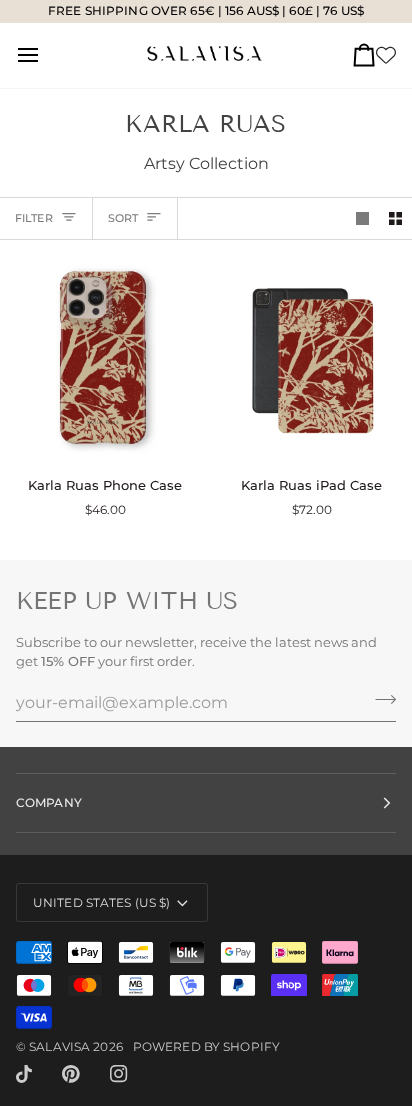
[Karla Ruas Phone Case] (103, 358)
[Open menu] (46, 55)
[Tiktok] (24, 1074)
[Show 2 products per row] (395, 218)
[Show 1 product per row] (362, 218)
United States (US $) (101, 902)
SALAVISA (59, 1046)
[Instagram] (119, 1074)
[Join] (379, 700)
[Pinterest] (71, 1074)
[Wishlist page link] (386, 55)
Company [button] (49, 802)
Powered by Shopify (206, 1046)
